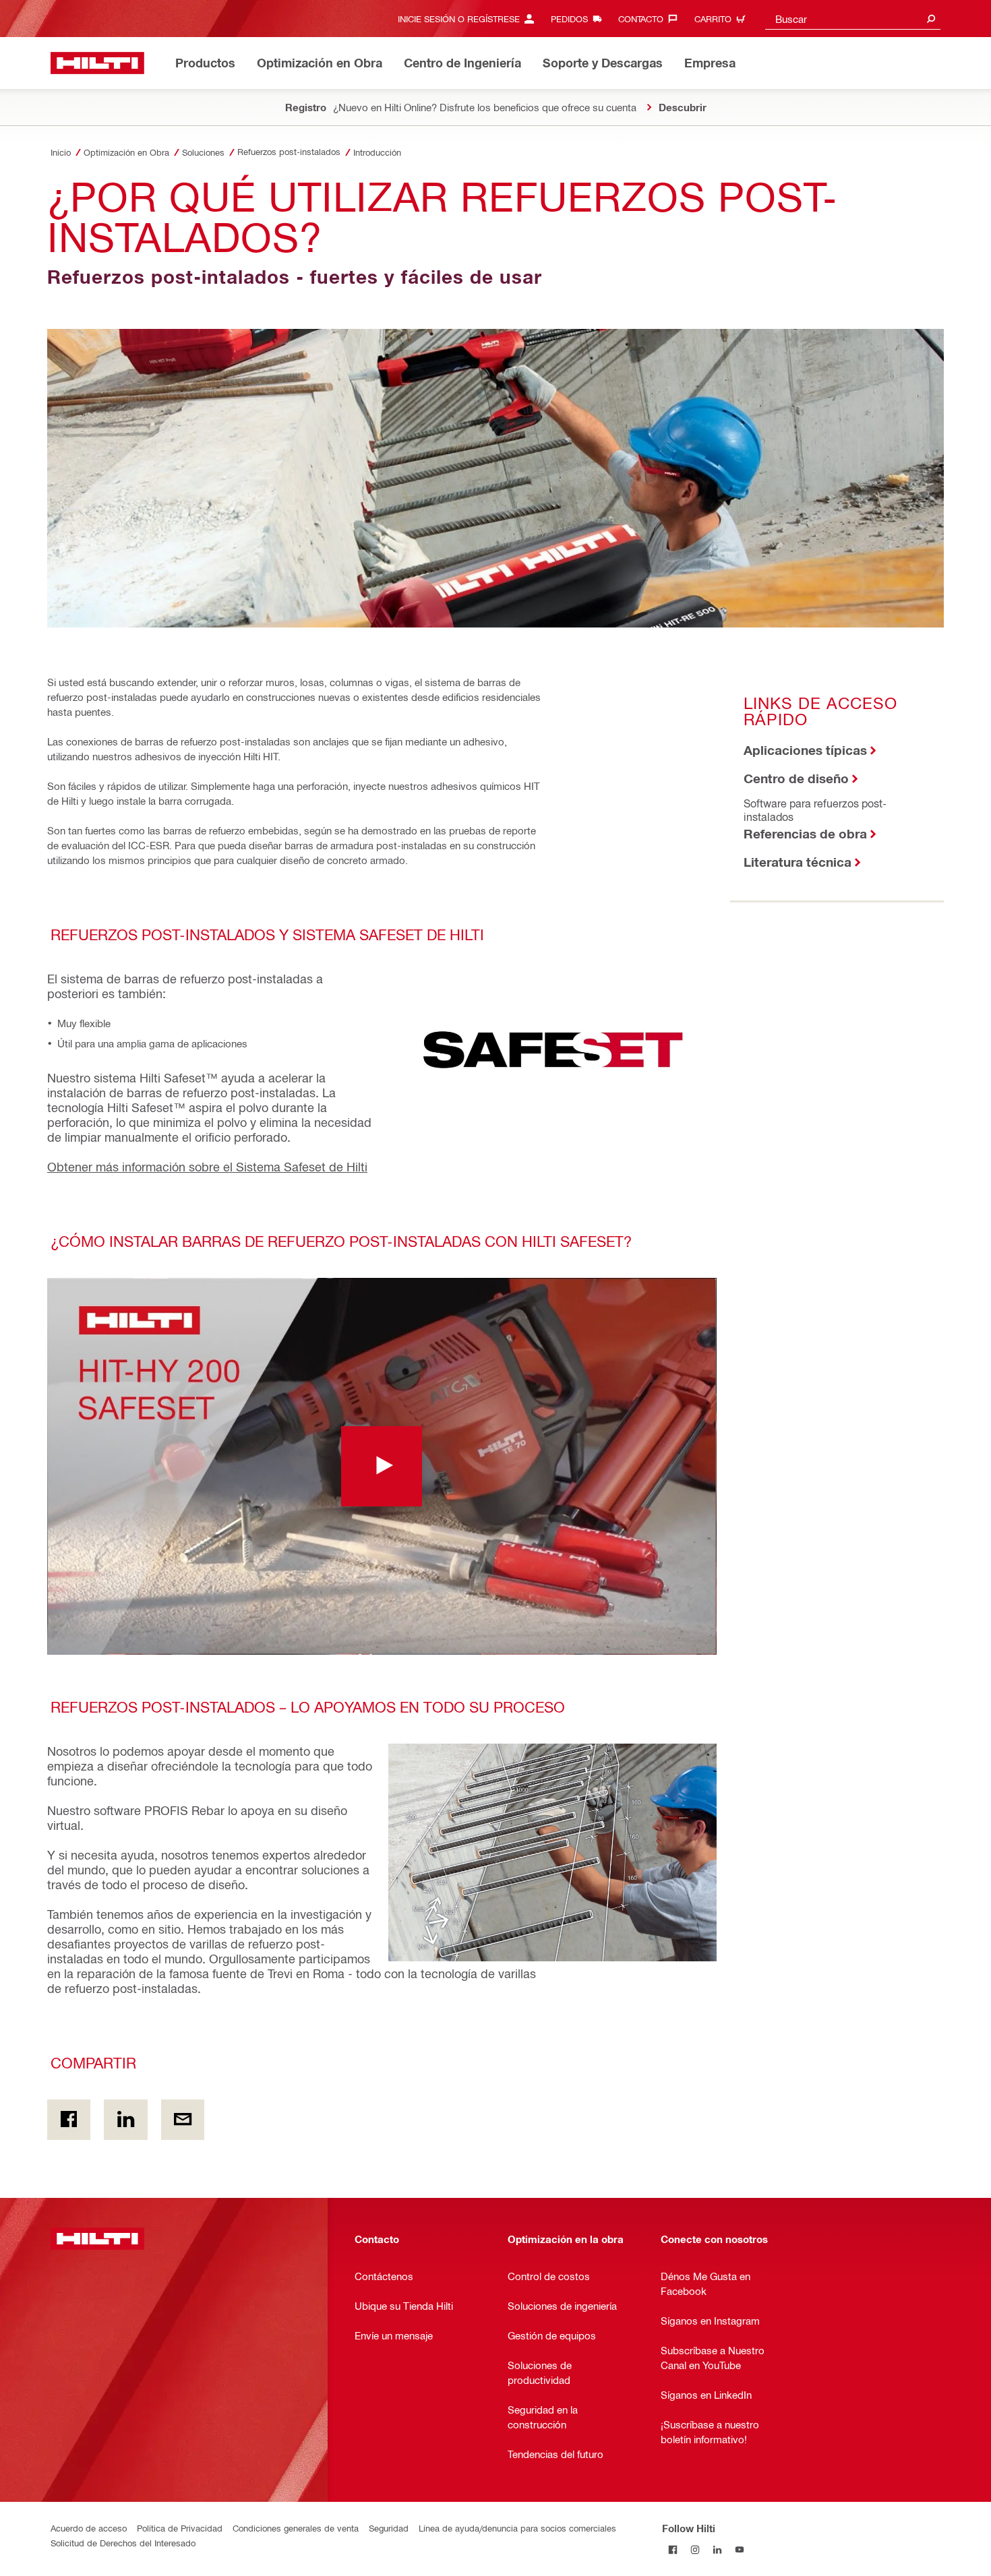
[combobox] (853, 19)
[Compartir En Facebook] (69, 2120)
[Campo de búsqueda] (931, 19)
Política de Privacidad (180, 2528)
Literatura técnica (798, 862)
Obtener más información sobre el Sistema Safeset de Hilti (207, 1166)
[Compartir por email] (183, 2120)
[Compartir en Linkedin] (125, 2120)
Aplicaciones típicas (805, 750)
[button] (382, 1466)
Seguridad (389, 2528)
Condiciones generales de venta (296, 2528)
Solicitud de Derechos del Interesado (123, 2543)
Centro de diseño (796, 778)
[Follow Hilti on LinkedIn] (718, 2550)
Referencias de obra (805, 833)
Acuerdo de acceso (89, 2528)
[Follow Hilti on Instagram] (695, 2550)
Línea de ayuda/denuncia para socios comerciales (517, 2528)
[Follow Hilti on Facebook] (673, 2550)
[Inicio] (97, 63)
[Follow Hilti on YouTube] (740, 2550)
